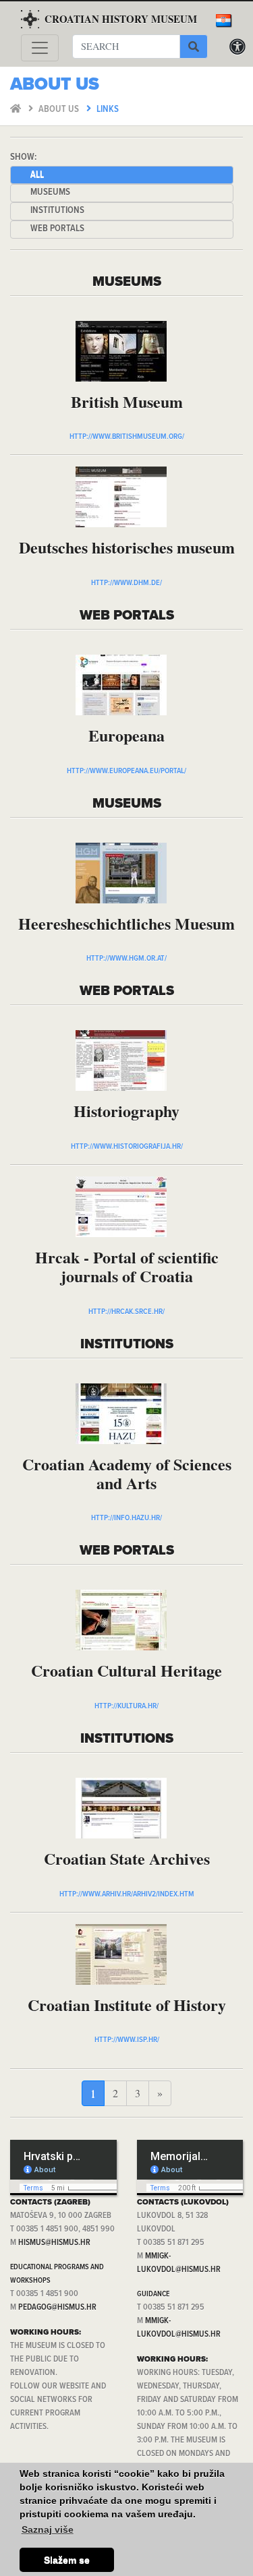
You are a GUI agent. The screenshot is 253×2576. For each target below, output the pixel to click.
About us (60, 110)
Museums (50, 192)
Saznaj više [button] (48, 2529)
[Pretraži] (194, 47)
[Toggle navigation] (40, 48)
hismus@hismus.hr (54, 2243)
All (37, 175)
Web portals (57, 229)
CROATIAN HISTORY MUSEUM (121, 19)
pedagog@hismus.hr (57, 2307)
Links (108, 110)
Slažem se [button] (67, 2560)
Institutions (57, 211)
